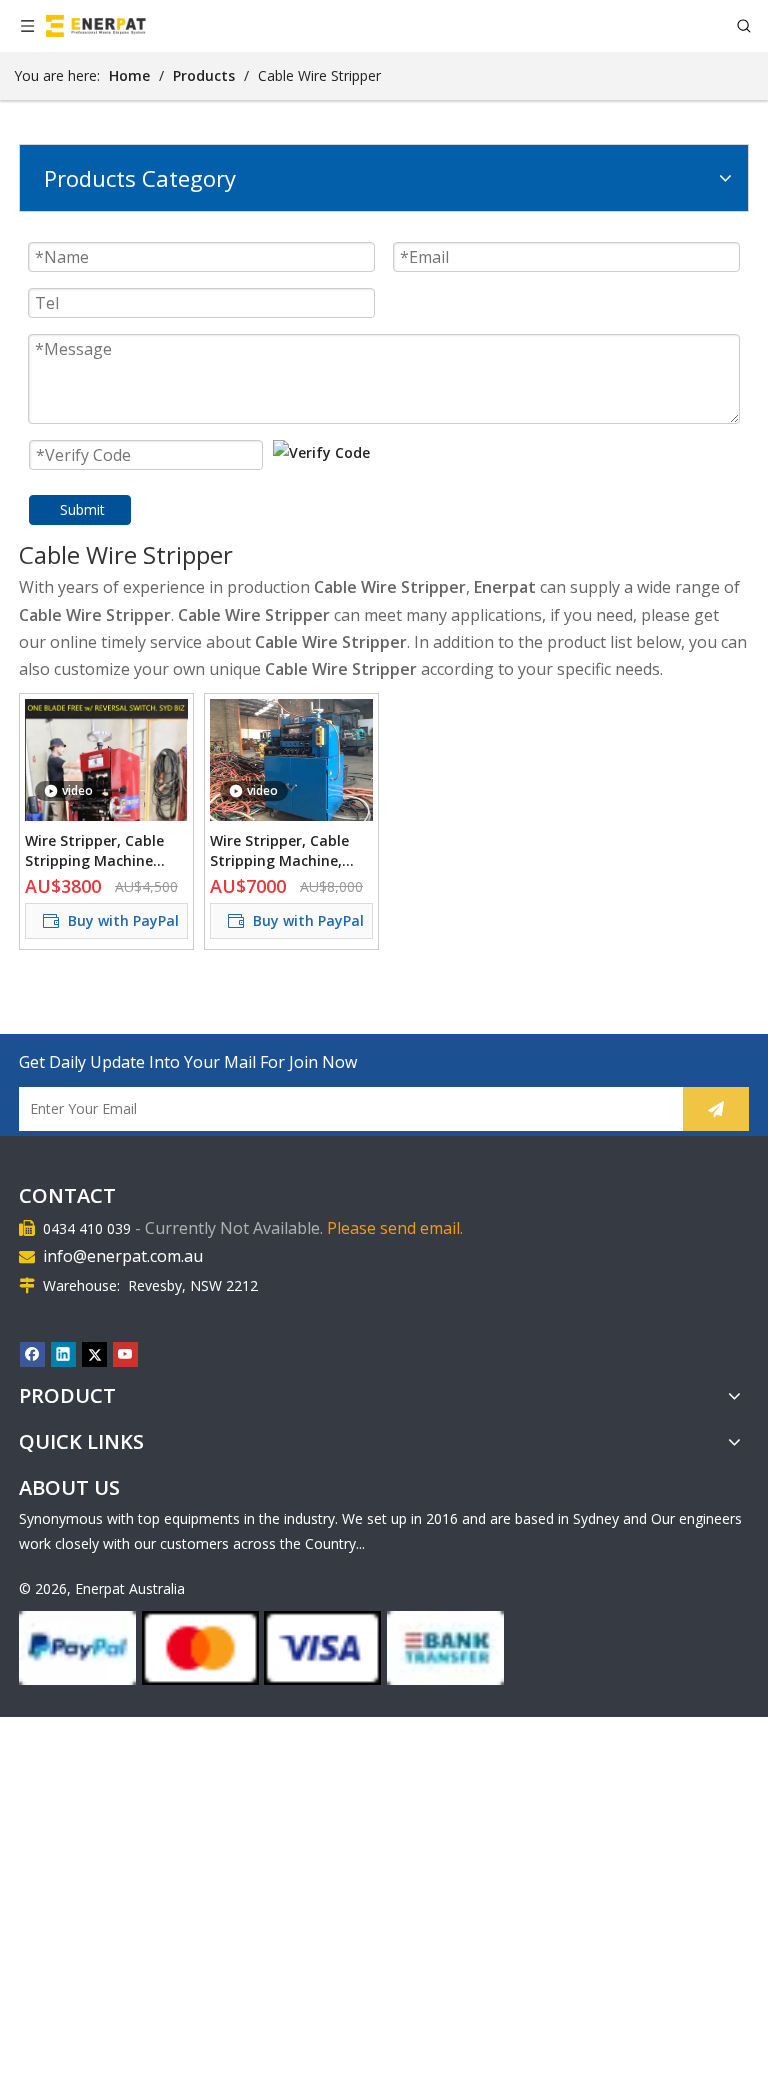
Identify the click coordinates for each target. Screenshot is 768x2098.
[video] (106, 814)
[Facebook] (32, 1353)
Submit (82, 509)
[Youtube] (125, 1353)
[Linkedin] (63, 1353)
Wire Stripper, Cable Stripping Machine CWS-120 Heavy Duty (97, 851)
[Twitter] (94, 1353)
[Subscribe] (716, 1109)
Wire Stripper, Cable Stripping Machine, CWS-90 (279, 851)
